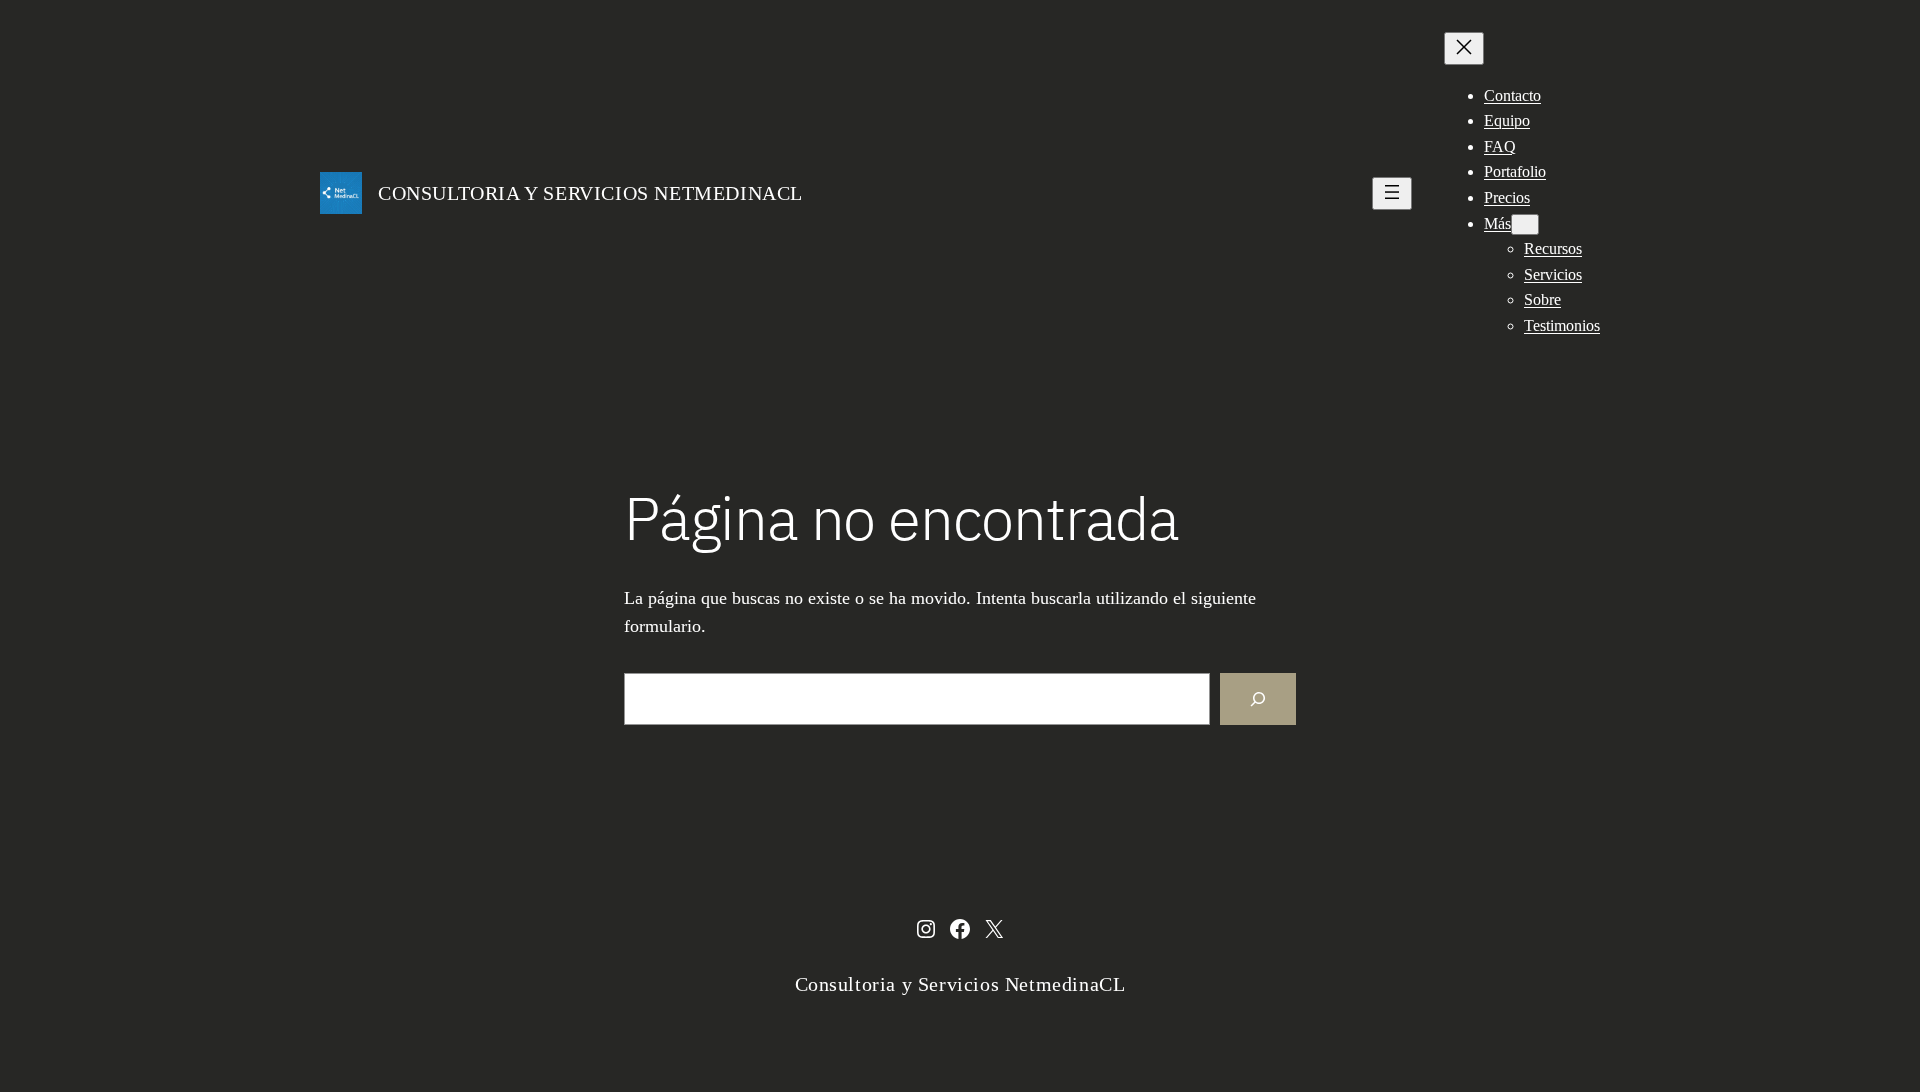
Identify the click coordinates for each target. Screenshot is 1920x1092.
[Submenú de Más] (1525, 224)
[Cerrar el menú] (1464, 48)
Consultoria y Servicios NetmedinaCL (590, 193)
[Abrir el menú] (1392, 193)
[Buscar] (1258, 699)
